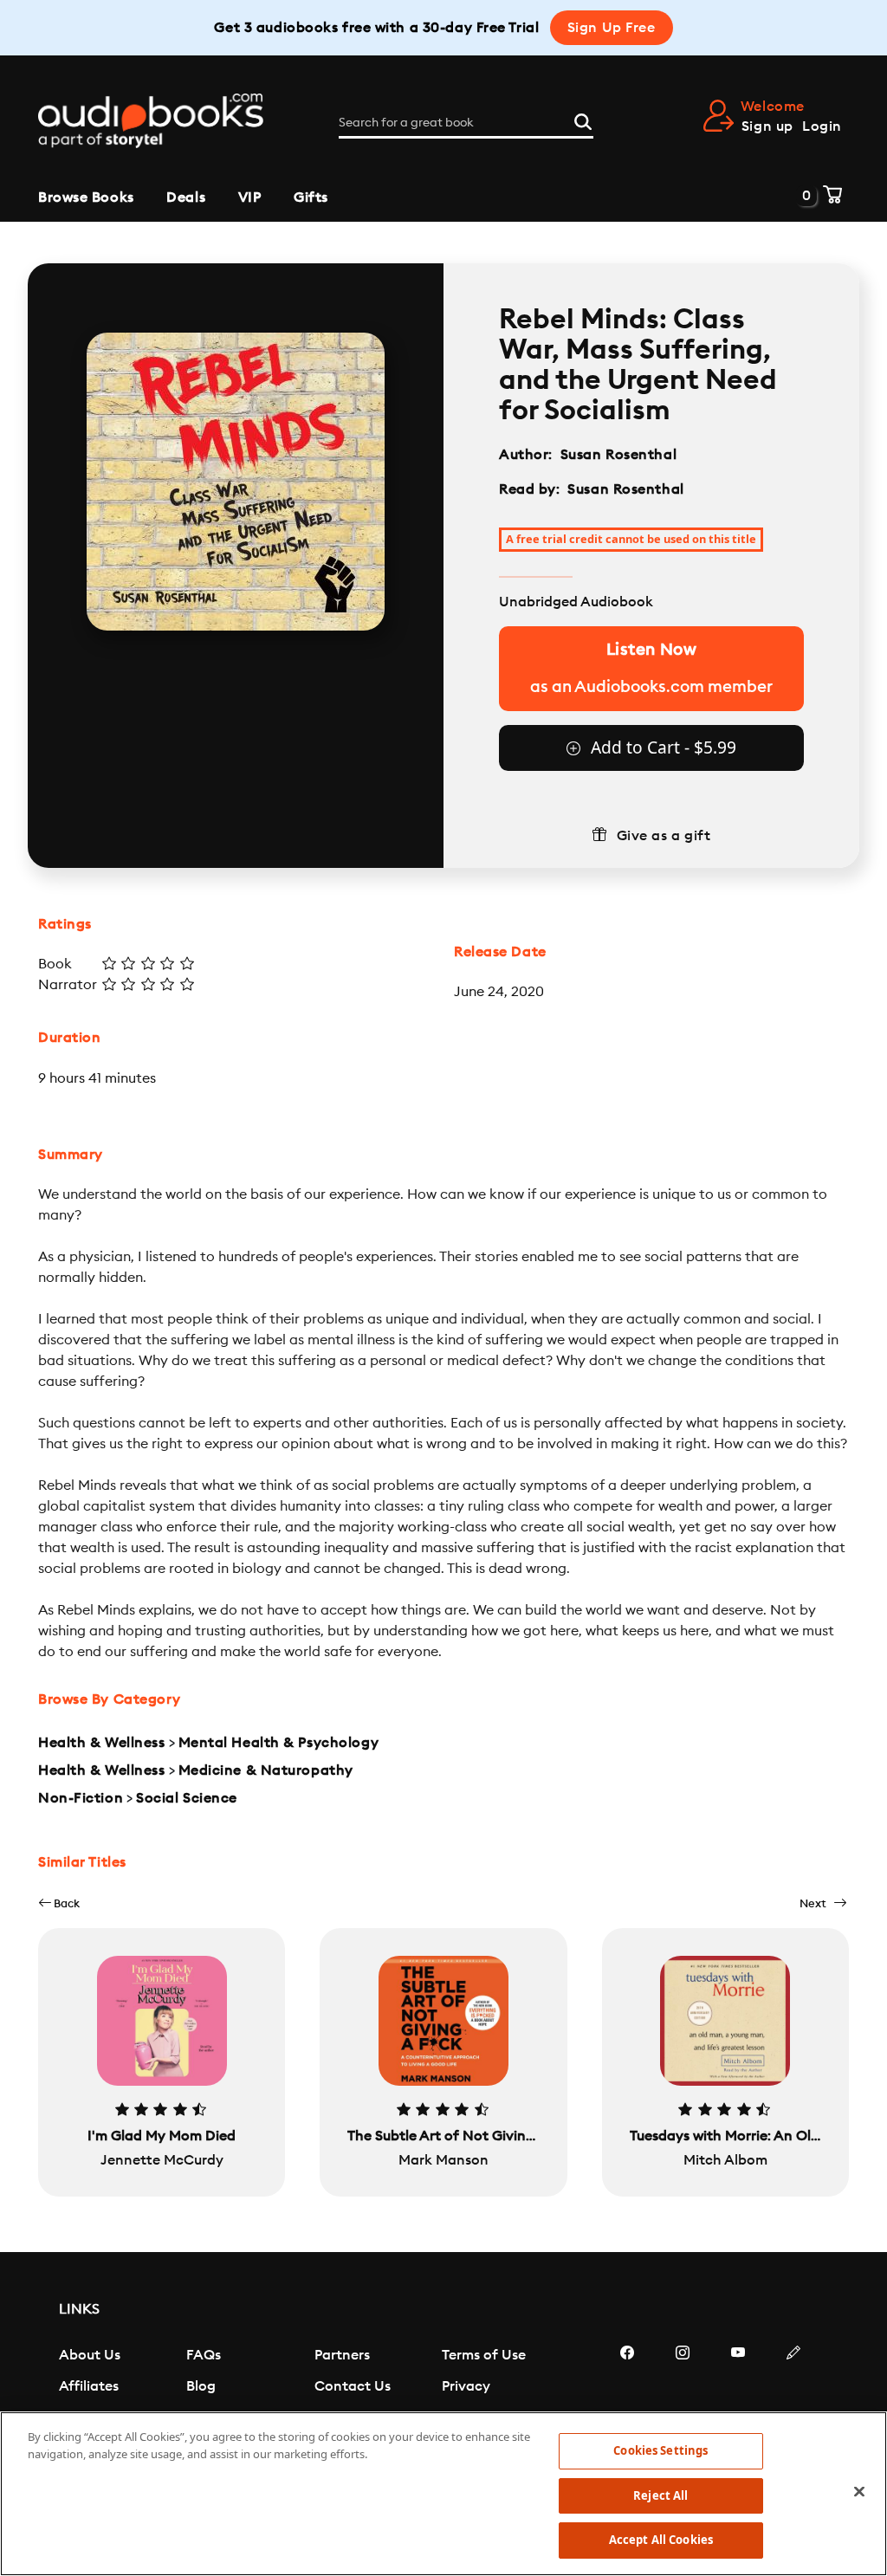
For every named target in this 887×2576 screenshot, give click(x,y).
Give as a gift (664, 836)
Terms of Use (484, 2355)
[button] (59, 1903)
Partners (342, 2355)
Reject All (660, 2495)
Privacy (466, 2386)
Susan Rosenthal (618, 455)
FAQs (204, 2355)
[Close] (859, 2492)
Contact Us (353, 2386)
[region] (443, 2494)
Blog (201, 2386)
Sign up (767, 126)
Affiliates (89, 2386)
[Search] (583, 120)
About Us (90, 2355)
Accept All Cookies (661, 2540)
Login (822, 126)
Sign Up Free (612, 28)
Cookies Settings (660, 2450)
